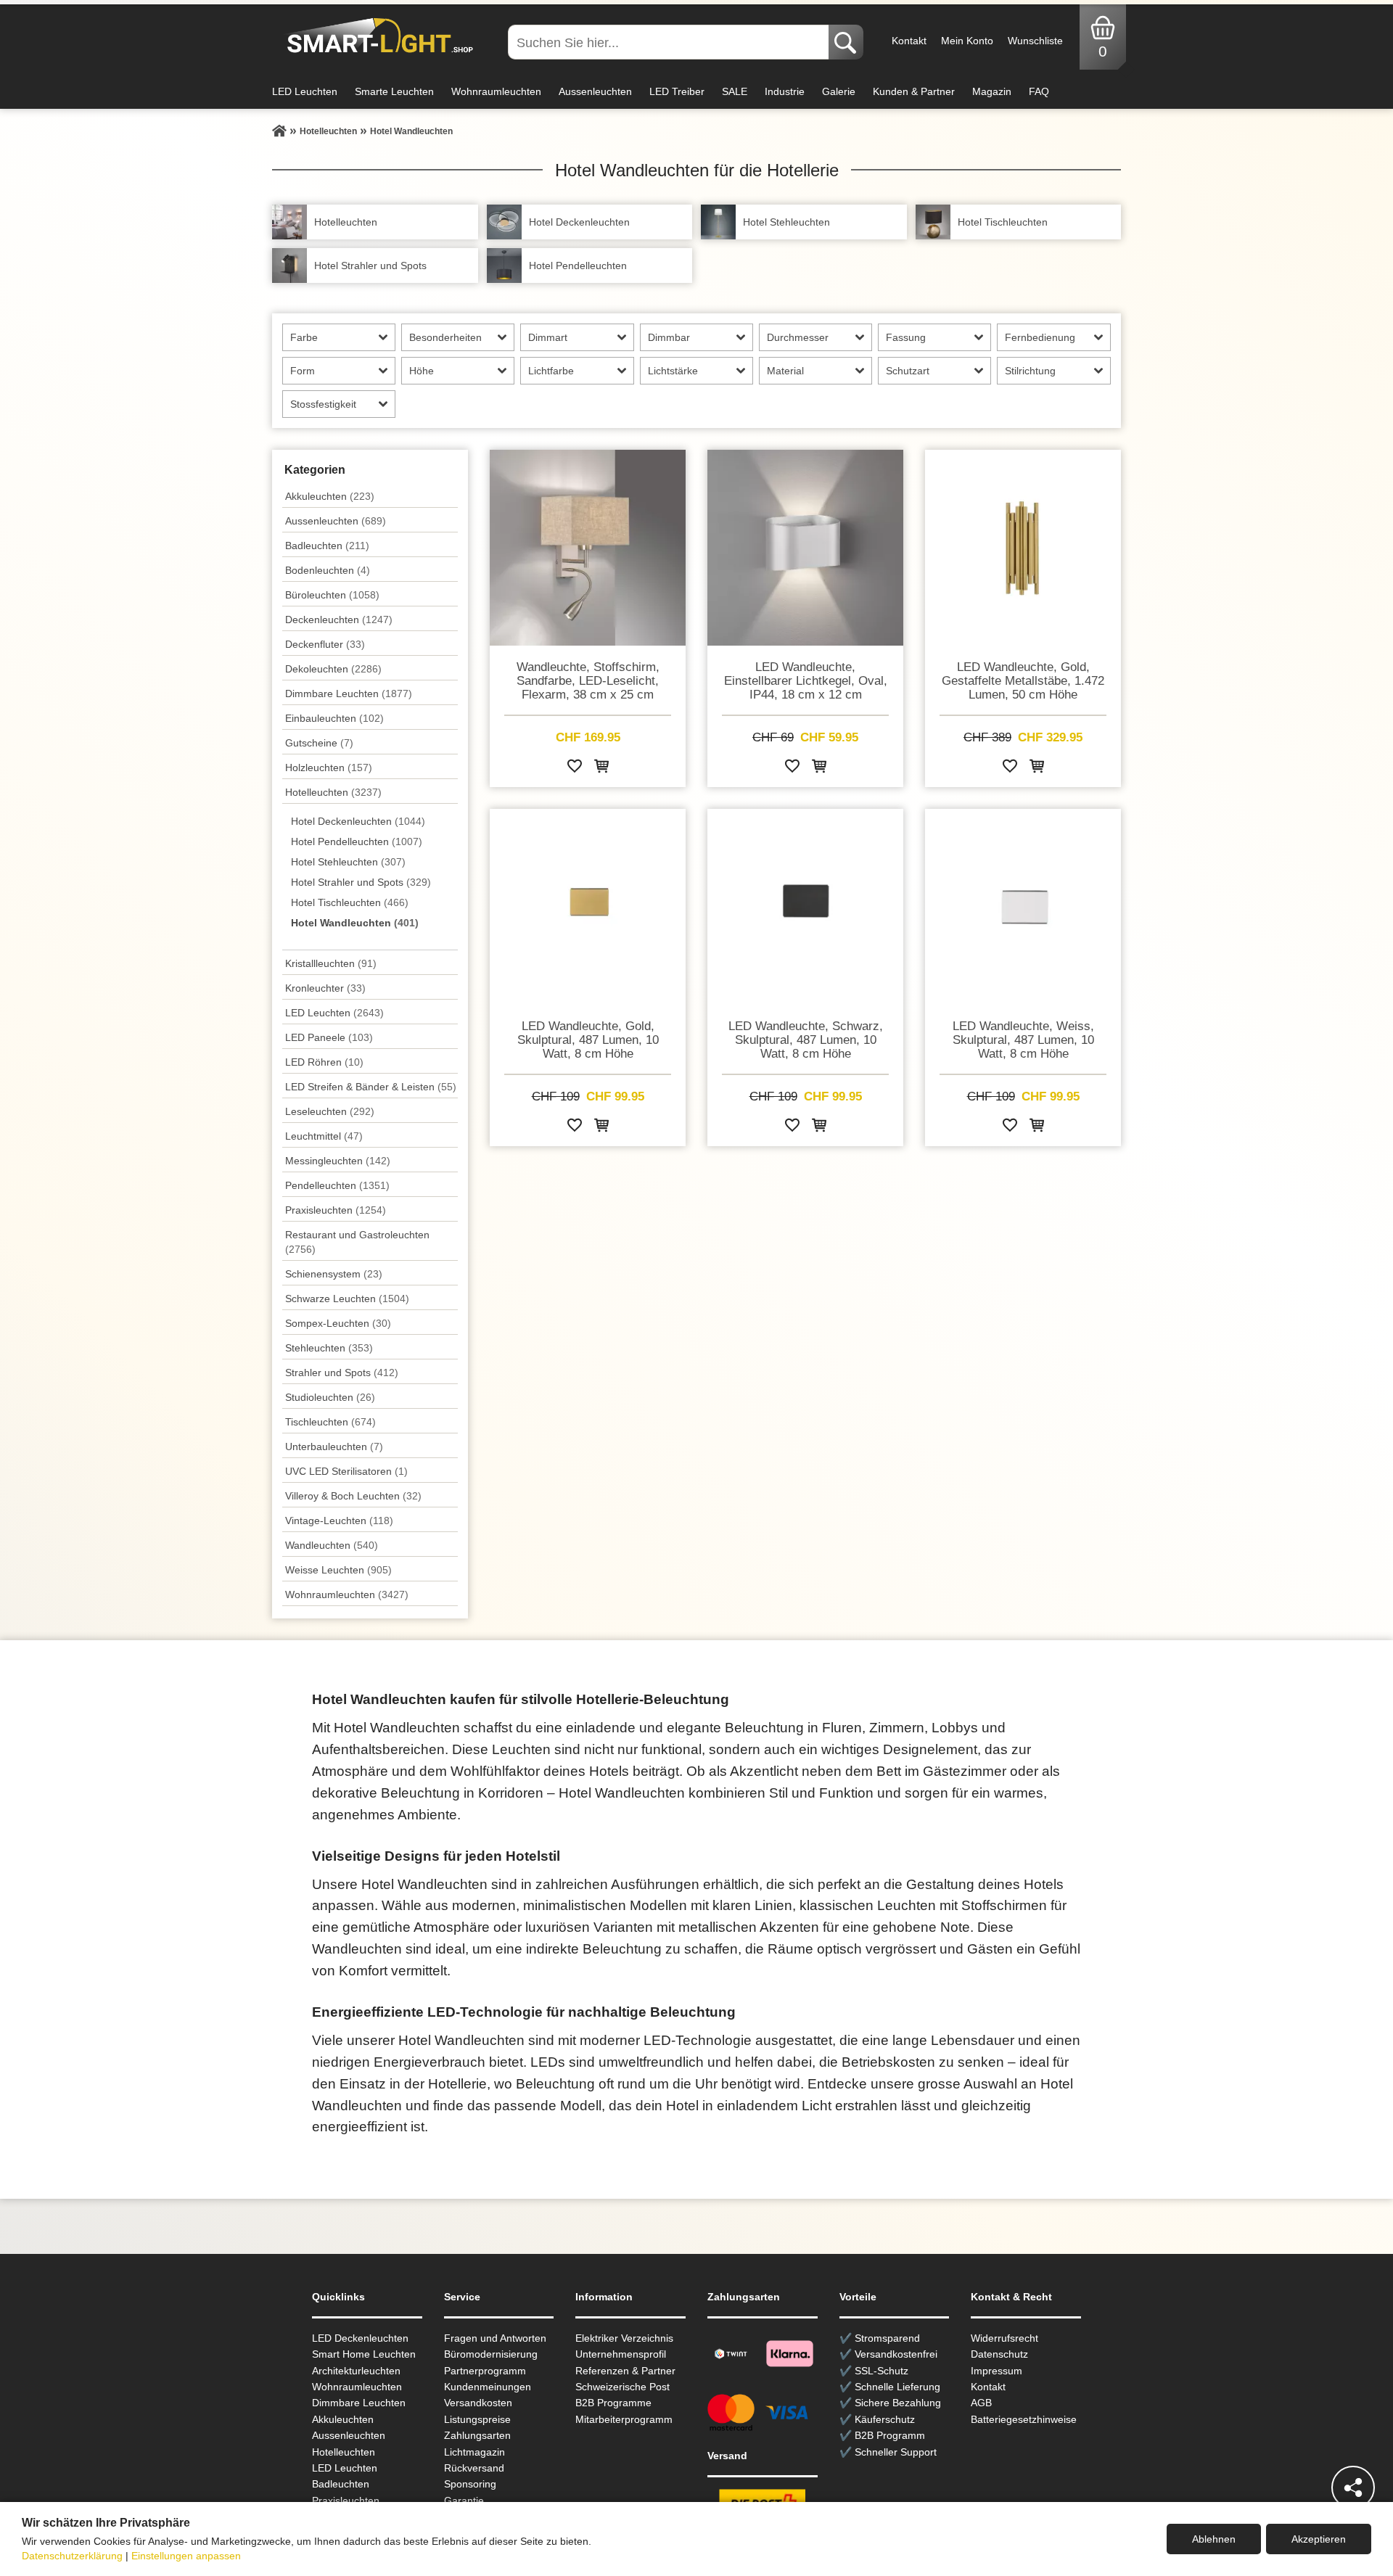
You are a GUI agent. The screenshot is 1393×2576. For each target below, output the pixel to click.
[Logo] (376, 36)
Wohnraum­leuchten (347, 1594)
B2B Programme (613, 2403)
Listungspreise (477, 2419)
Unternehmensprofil (621, 2354)
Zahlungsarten (477, 2435)
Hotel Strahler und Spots (361, 882)
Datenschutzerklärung (72, 2556)
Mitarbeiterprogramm (624, 2419)
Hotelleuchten (333, 792)
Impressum (997, 2371)
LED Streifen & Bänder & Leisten (371, 1087)
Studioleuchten (330, 1397)
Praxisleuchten (336, 1210)
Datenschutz (999, 2354)
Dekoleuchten (333, 669)
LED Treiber (677, 91)
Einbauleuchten (334, 718)
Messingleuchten (338, 1161)
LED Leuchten (305, 91)
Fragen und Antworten (495, 2338)
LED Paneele (329, 1037)
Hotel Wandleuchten (355, 923)
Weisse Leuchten (338, 1570)
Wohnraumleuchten (496, 91)
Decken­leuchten (339, 620)
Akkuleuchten (330, 496)
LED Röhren (324, 1062)
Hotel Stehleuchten (348, 862)
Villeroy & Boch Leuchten (353, 1496)
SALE (735, 91)
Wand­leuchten (332, 1545)
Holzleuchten (329, 768)
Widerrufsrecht (1004, 2338)
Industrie (785, 91)
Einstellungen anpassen (186, 2556)
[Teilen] (1353, 2487)
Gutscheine (319, 743)
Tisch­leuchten (330, 1422)
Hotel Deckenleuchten (358, 821)
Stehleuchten (329, 1348)
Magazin (992, 91)
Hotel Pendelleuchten (357, 841)
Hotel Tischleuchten (350, 902)
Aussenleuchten (595, 91)
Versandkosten (478, 2403)
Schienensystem (334, 1274)
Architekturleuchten (356, 2371)
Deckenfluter (325, 644)
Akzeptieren (1319, 2539)
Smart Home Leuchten (364, 2354)
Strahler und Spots (342, 1373)
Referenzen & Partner (625, 2371)
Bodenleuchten (328, 570)
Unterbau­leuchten (334, 1447)
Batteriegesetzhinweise (1024, 2419)
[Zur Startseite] (279, 131)
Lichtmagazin (474, 2452)
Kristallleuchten (331, 963)
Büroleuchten (332, 595)
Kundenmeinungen (488, 2387)
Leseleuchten (330, 1111)
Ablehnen (1214, 2539)
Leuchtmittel (324, 1136)
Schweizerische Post (622, 2387)
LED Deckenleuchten (360, 2338)
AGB (981, 2403)
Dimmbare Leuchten (349, 694)
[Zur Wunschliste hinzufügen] (575, 769)
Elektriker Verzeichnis (624, 2338)
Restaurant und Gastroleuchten (357, 1242)
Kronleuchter (325, 988)
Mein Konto (967, 41)
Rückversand (474, 2468)
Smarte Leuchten (394, 91)
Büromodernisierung (491, 2354)
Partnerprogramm (485, 2371)
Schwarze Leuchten (347, 1299)
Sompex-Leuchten (338, 1323)
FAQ (1039, 91)
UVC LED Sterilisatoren (346, 1471)
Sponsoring (470, 2484)
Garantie (464, 2501)
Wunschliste (1035, 41)
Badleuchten (327, 546)
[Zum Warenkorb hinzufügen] (601, 769)
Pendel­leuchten (337, 1185)
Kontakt (909, 41)
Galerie (839, 91)
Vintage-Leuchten (339, 1521)
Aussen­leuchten (336, 521)
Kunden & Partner (914, 91)
